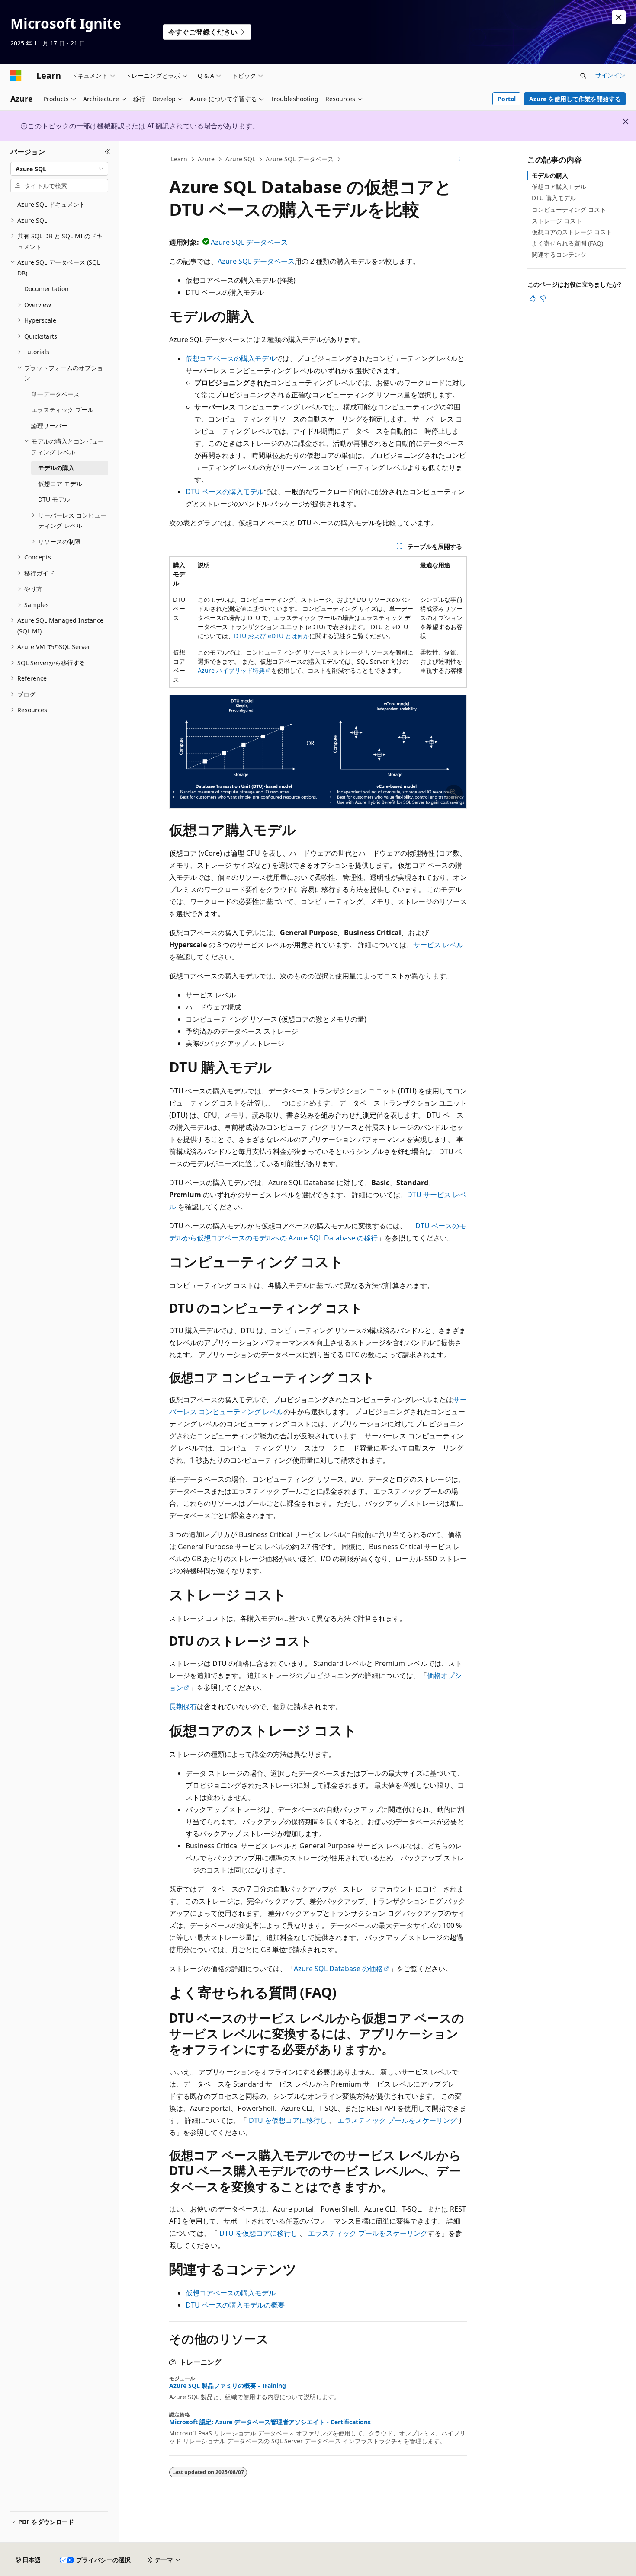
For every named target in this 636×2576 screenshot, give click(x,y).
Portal (507, 99)
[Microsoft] (16, 76)
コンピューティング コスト (569, 209)
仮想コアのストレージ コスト (572, 232)
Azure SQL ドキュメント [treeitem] (51, 204)
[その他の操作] (459, 160)
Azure (206, 159)
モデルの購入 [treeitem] (56, 468)
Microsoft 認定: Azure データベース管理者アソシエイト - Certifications (270, 2422)
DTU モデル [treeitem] (54, 499)
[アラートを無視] (619, 17)
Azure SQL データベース (300, 159)
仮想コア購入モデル (559, 187)
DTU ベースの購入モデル (225, 492)
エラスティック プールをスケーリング (397, 2120)
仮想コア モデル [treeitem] (60, 484)
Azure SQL (240, 159)
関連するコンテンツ (559, 254)
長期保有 (183, 1707)
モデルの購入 (550, 175)
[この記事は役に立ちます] (533, 298)
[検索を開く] (583, 76)
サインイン (610, 75)
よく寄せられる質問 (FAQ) (567, 243)
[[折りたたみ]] (108, 152)
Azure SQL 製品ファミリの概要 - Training (228, 2386)
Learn (179, 159)
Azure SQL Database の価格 (338, 1969)
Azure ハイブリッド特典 (231, 670)
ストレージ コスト (557, 221)
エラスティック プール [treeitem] (62, 410)
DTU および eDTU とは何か (272, 636)
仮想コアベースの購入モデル (231, 358)
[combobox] (59, 169)
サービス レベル (438, 945)
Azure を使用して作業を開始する (575, 99)
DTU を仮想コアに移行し (288, 2120)
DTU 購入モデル (554, 198)
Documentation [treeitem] (47, 289)
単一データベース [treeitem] (55, 394)
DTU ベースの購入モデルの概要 (235, 2305)
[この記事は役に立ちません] (543, 298)
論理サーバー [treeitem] (49, 426)
